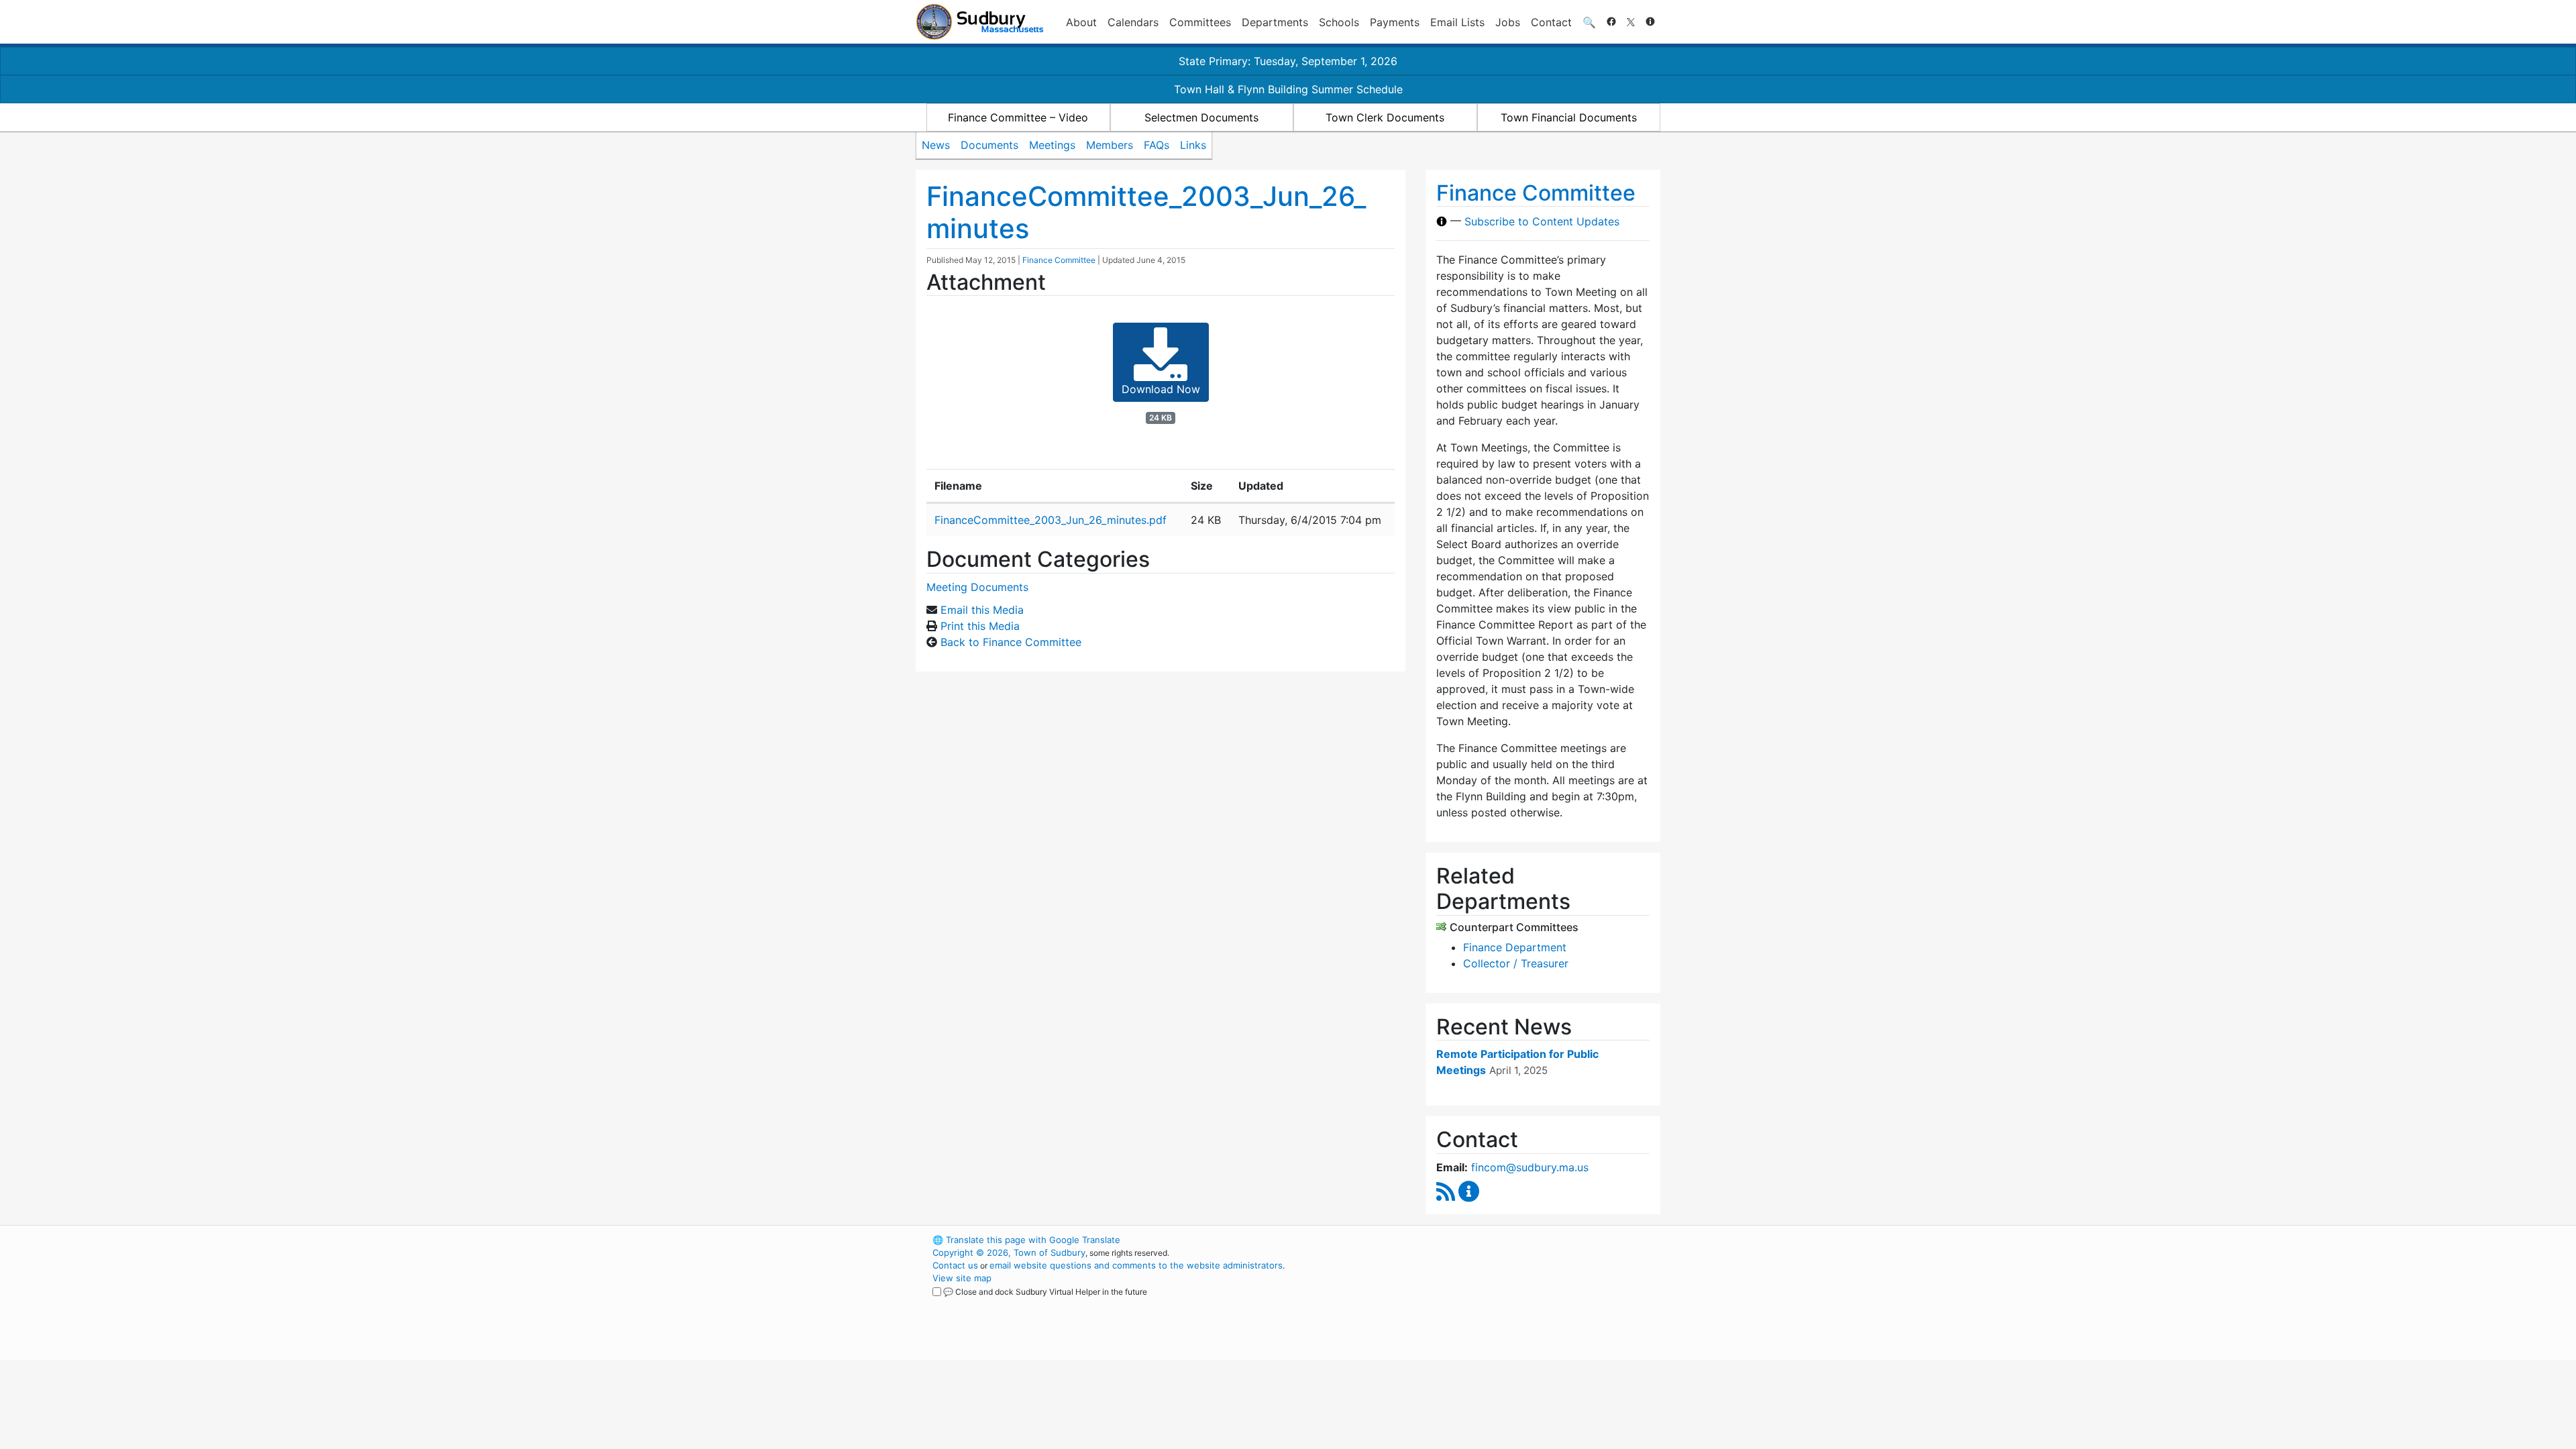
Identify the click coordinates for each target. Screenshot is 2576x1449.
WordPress (1480, 1240)
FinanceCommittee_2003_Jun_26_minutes (1146, 212)
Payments (1395, 22)
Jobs (1508, 22)
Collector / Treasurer (1516, 963)
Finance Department (1515, 947)
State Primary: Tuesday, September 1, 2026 (1288, 61)
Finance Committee (1059, 260)
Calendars (1133, 22)
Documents (989, 145)
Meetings (1052, 145)
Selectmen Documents (1201, 117)
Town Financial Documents (1569, 117)
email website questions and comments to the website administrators (1136, 1265)
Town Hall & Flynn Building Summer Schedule (1288, 89)
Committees (1200, 22)
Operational (1503, 1303)
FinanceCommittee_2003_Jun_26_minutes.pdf (1051, 520)
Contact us (955, 1265)
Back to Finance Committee (1011, 642)
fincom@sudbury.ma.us (1530, 1167)
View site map (962, 1278)
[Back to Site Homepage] (980, 22)
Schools (1339, 22)
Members (1110, 145)
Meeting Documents (977, 587)
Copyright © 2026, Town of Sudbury (1009, 1252)
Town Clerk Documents (1385, 117)
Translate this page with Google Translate (1026, 1240)
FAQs (1157, 145)
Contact (1551, 22)
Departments (1275, 22)
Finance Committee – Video (1018, 117)
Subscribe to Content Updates (1542, 221)
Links (1193, 145)
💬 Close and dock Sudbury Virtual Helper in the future (1045, 1292)
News (936, 145)
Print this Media (980, 626)
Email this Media (982, 610)
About (1081, 22)
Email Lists (1457, 22)
